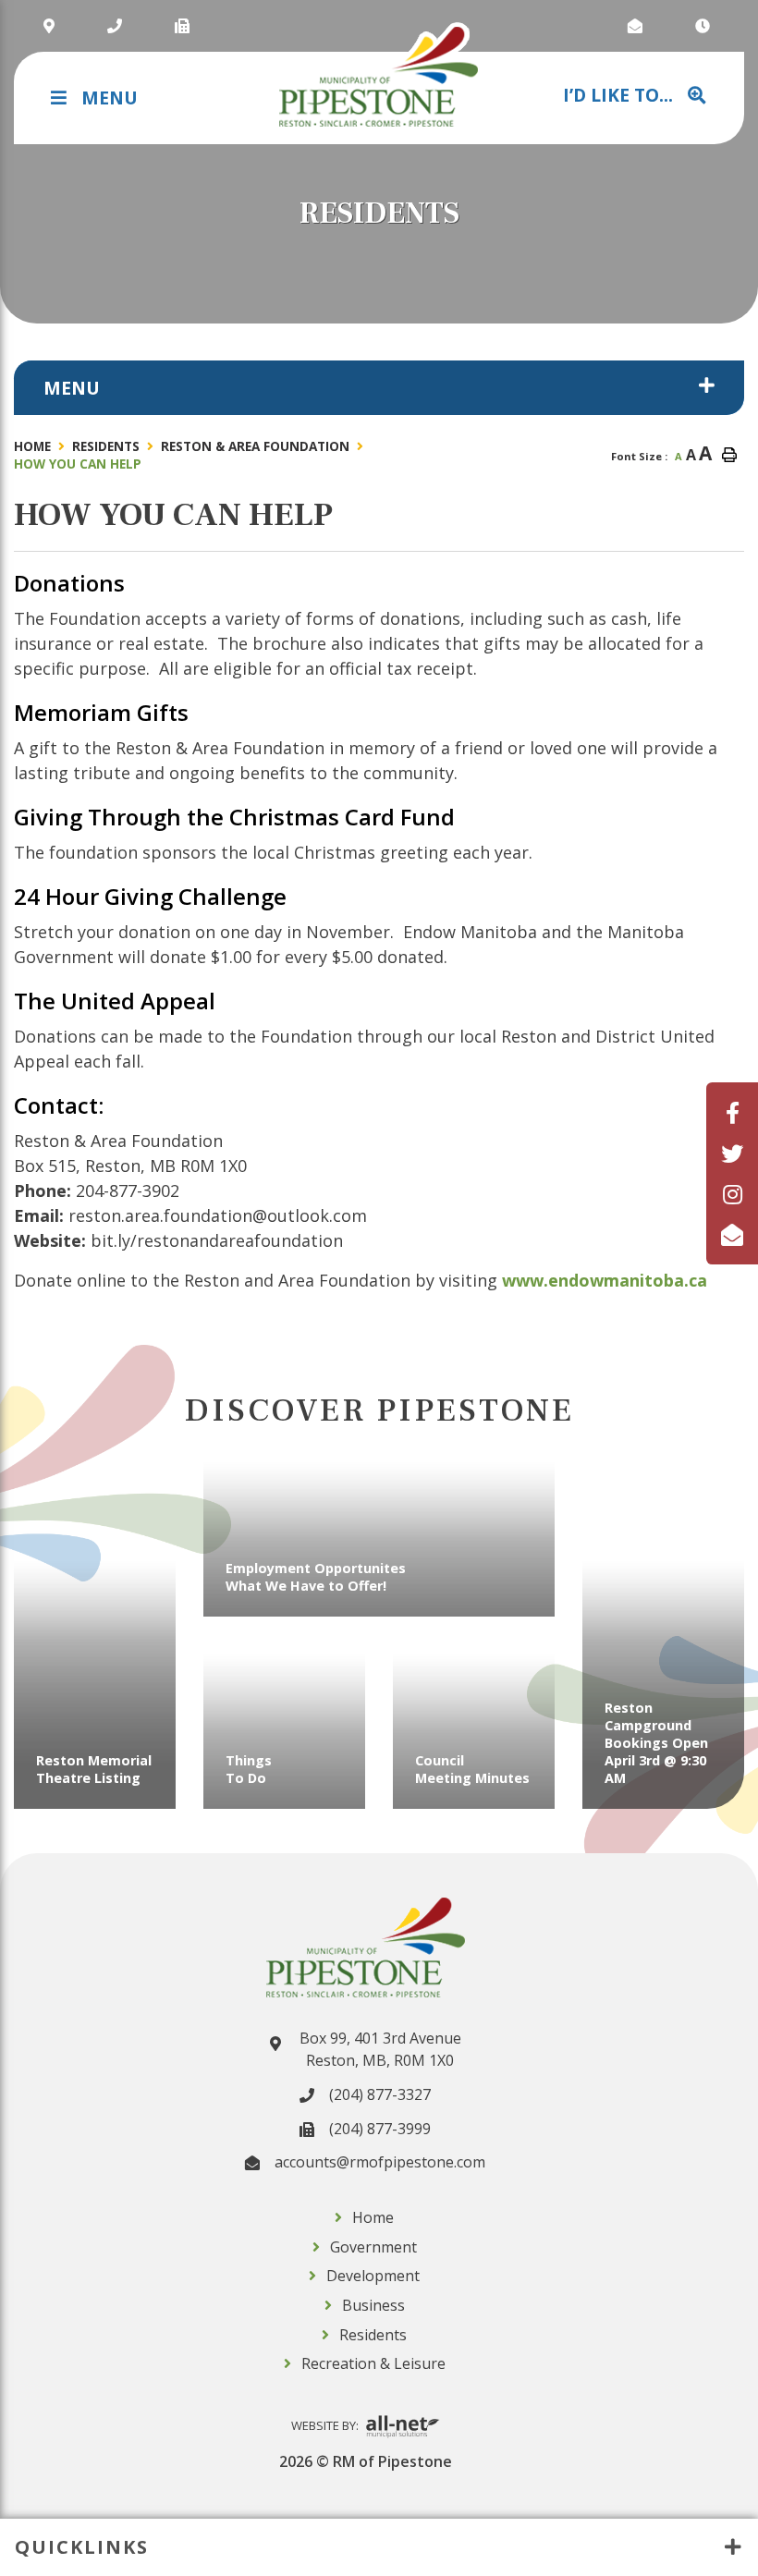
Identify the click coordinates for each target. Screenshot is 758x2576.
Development (373, 2276)
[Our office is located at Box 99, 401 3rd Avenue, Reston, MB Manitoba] (51, 26)
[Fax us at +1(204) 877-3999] (184, 26)
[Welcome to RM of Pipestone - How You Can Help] (379, 76)
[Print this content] (729, 455)
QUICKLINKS (82, 2547)
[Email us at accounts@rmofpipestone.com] (637, 26)
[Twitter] (732, 1153)
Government (373, 2247)
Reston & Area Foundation (255, 446)
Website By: (326, 2425)
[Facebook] (733, 1112)
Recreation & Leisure (373, 2363)
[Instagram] (733, 1194)
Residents (106, 446)
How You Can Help (78, 464)
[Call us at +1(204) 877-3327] (117, 26)
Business (373, 2305)
